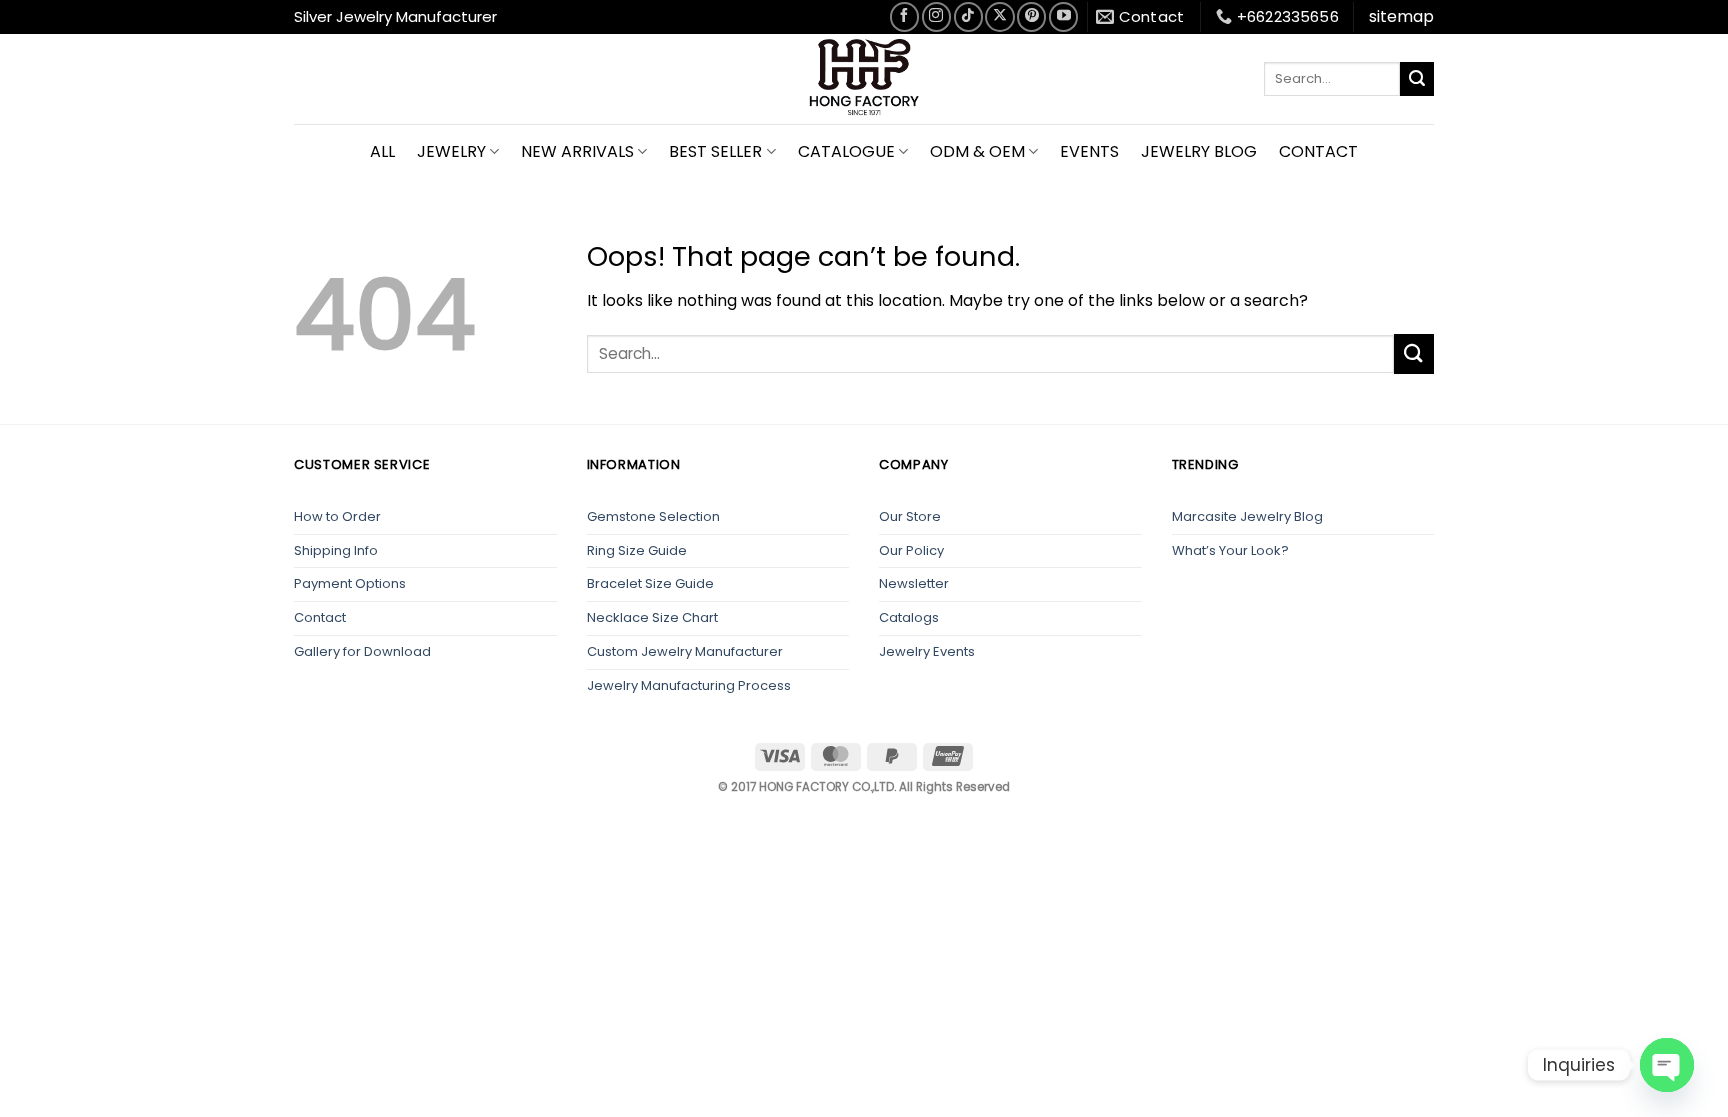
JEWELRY (451, 151)
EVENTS (1089, 151)
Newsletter (914, 583)
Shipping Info (336, 550)
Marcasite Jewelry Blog (1247, 516)
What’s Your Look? (1230, 550)
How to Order (337, 516)
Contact (320, 617)
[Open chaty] (1667, 1065)
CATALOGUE (846, 151)
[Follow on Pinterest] (1031, 16)
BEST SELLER (715, 151)
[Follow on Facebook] (904, 16)
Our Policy (911, 550)
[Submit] (1417, 79)
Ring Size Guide (637, 550)
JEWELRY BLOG (1199, 151)
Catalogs (909, 617)
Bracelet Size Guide (650, 583)
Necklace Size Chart (652, 617)
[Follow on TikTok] (968, 16)
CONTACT (1318, 151)
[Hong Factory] (864, 79)
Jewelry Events (927, 651)
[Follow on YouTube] (1063, 16)
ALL (382, 151)
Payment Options (350, 583)
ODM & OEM (977, 151)
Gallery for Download (362, 651)
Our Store (910, 516)
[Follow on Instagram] (936, 16)
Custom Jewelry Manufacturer (685, 651)
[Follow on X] (999, 16)
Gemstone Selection (653, 516)
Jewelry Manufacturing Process (689, 685)
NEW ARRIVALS (577, 151)
